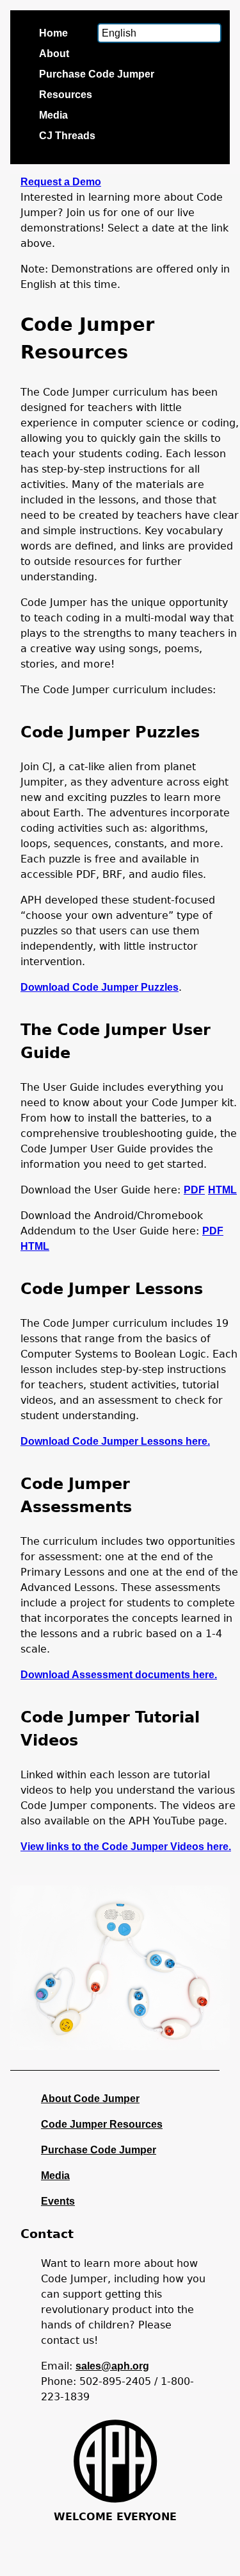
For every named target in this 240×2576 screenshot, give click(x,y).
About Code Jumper (90, 2099)
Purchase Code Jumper (97, 74)
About (54, 54)
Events (58, 2201)
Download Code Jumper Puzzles (100, 987)
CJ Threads (67, 136)
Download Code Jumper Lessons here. (115, 1441)
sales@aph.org (112, 2366)
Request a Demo (61, 182)
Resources (66, 95)
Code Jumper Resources (102, 2124)
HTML (222, 1190)
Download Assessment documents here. (119, 1675)
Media (53, 115)
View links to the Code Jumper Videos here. (126, 1847)
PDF (194, 1190)
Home (53, 33)
